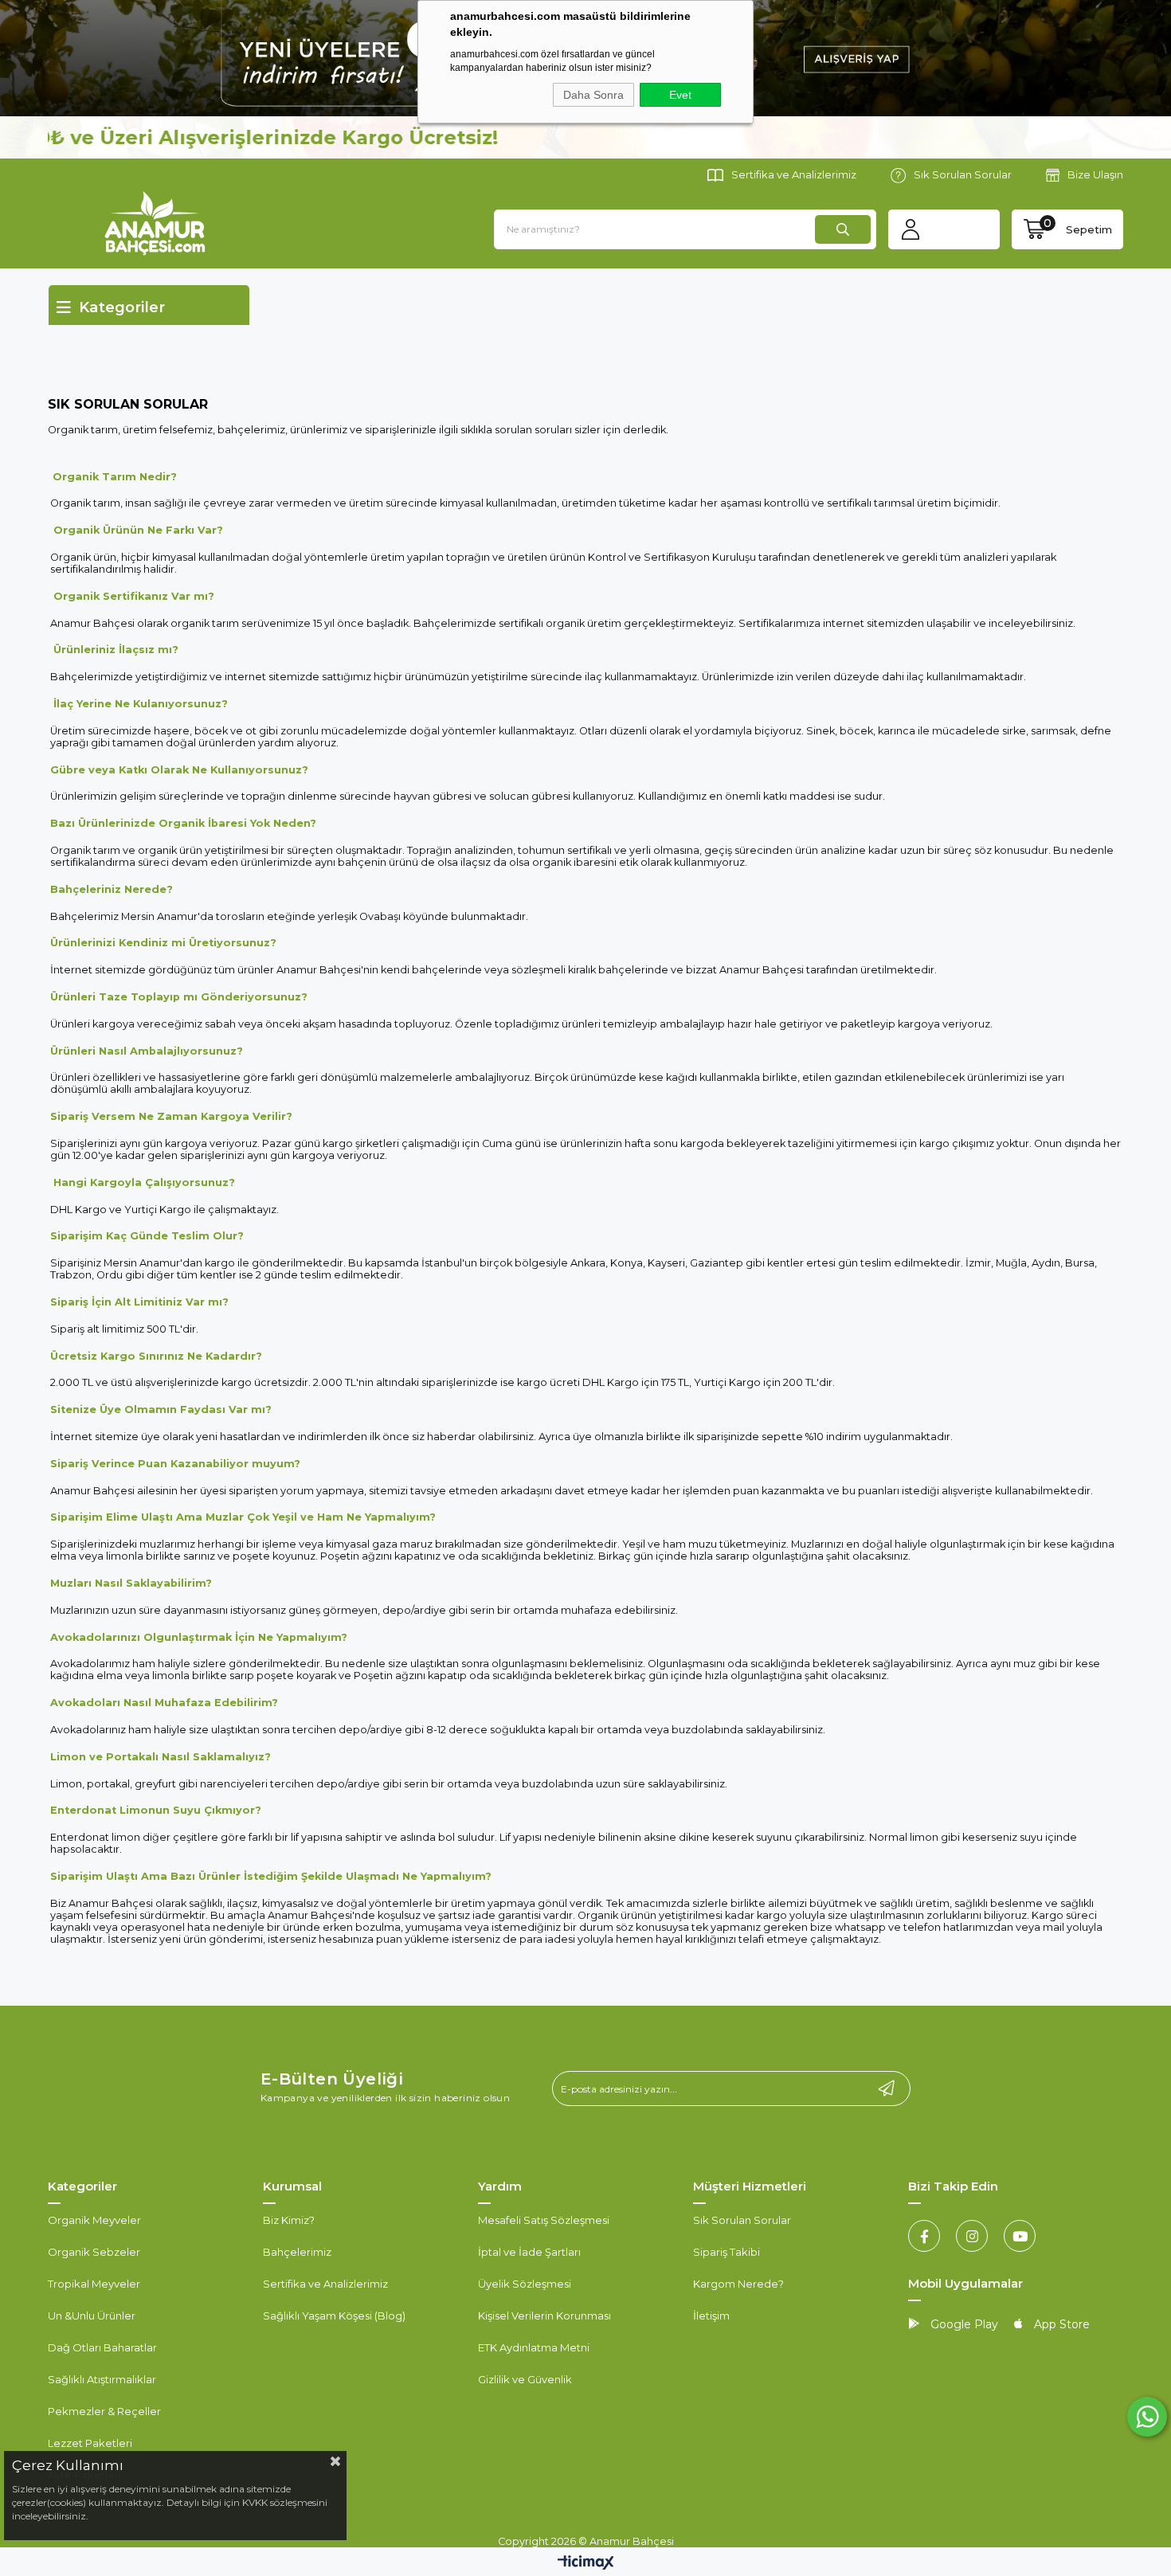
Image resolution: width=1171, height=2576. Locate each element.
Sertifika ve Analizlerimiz (794, 174)
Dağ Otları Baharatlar (102, 2347)
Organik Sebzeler (94, 2252)
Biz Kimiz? (289, 2220)
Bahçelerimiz (297, 2252)
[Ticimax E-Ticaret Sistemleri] (586, 2564)
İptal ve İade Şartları (529, 2252)
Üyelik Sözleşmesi (525, 2284)
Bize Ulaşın (1095, 174)
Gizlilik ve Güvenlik (525, 2379)
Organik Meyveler (94, 2220)
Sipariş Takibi (726, 2252)
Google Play (963, 2324)
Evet (680, 95)
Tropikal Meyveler (94, 2284)
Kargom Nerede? (738, 2284)
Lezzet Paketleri (90, 2443)
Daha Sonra (593, 95)
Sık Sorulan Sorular (963, 174)
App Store (1060, 2324)
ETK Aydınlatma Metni (534, 2347)
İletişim (711, 2316)
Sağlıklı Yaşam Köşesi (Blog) (334, 2316)
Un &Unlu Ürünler (92, 2316)
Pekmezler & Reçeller (104, 2411)
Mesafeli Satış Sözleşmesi (544, 2220)
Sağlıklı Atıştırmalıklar (102, 2379)
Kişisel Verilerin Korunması (544, 2316)
